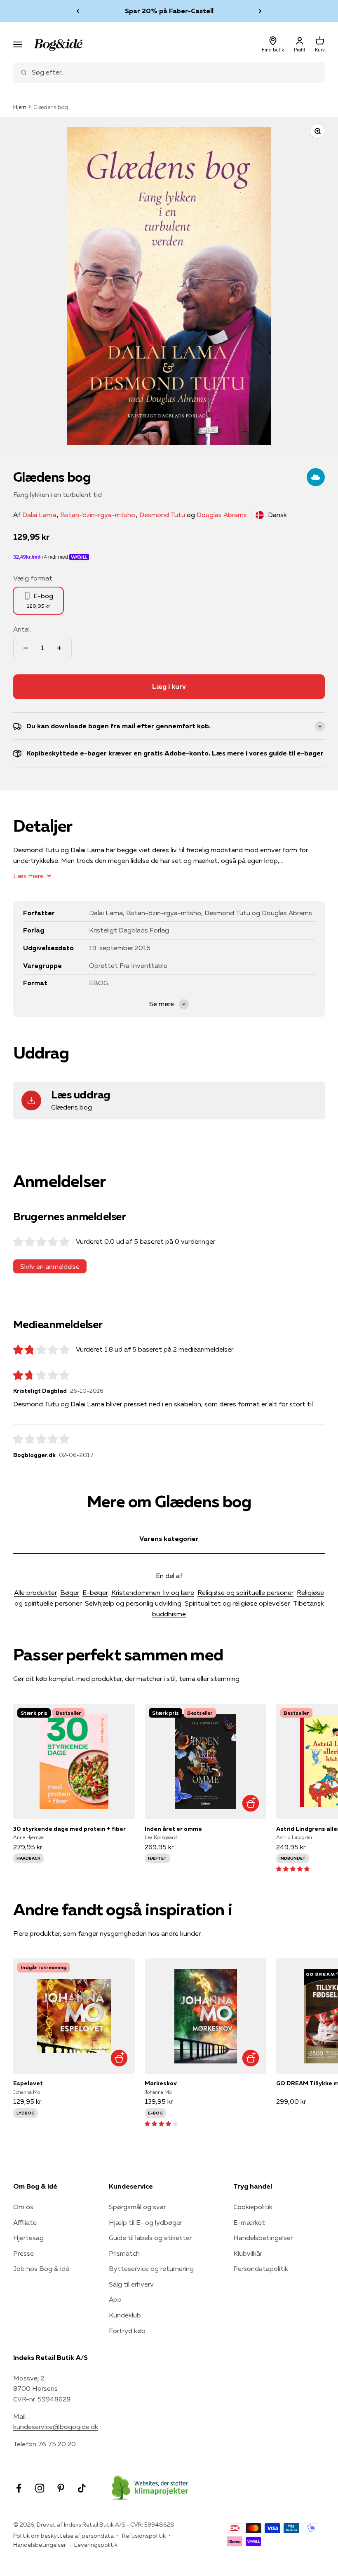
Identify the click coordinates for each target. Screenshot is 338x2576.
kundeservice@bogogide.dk (56, 2427)
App (115, 2299)
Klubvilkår (248, 2253)
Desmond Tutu (162, 515)
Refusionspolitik (144, 2536)
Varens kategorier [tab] (169, 1539)
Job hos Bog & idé (41, 2268)
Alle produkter (35, 1592)
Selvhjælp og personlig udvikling (133, 1603)
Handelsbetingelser (263, 2238)
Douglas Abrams (222, 515)
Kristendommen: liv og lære (153, 1592)
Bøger (70, 1592)
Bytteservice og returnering (151, 2268)
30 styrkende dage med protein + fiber (69, 1829)
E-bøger (95, 1592)
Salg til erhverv (131, 2284)
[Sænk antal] (26, 648)
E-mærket (249, 2222)
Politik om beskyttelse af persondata (63, 2536)
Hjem (20, 107)
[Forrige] (78, 11)
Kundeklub (125, 2315)
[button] (293, 1868)
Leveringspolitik (96, 2545)
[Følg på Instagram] (40, 2488)
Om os (23, 2207)
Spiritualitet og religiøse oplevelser (237, 1603)
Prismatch (124, 2253)
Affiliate (25, 2222)
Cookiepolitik (253, 2207)
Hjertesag (28, 2238)
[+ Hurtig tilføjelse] (250, 1803)
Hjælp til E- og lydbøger (146, 2222)
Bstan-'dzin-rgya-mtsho (98, 515)
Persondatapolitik (261, 2268)
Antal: (22, 629)
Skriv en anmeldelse (50, 1266)
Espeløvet (28, 2083)
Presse (23, 2253)
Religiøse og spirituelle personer (245, 1592)
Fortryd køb (127, 2331)
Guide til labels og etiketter (150, 2238)
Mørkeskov (161, 2083)
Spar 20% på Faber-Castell (169, 11)
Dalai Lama (39, 515)
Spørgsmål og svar (137, 2207)
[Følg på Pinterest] (61, 2488)
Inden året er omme (173, 1829)
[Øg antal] (59, 648)
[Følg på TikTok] (82, 2488)
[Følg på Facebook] (19, 2488)
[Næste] (260, 11)
